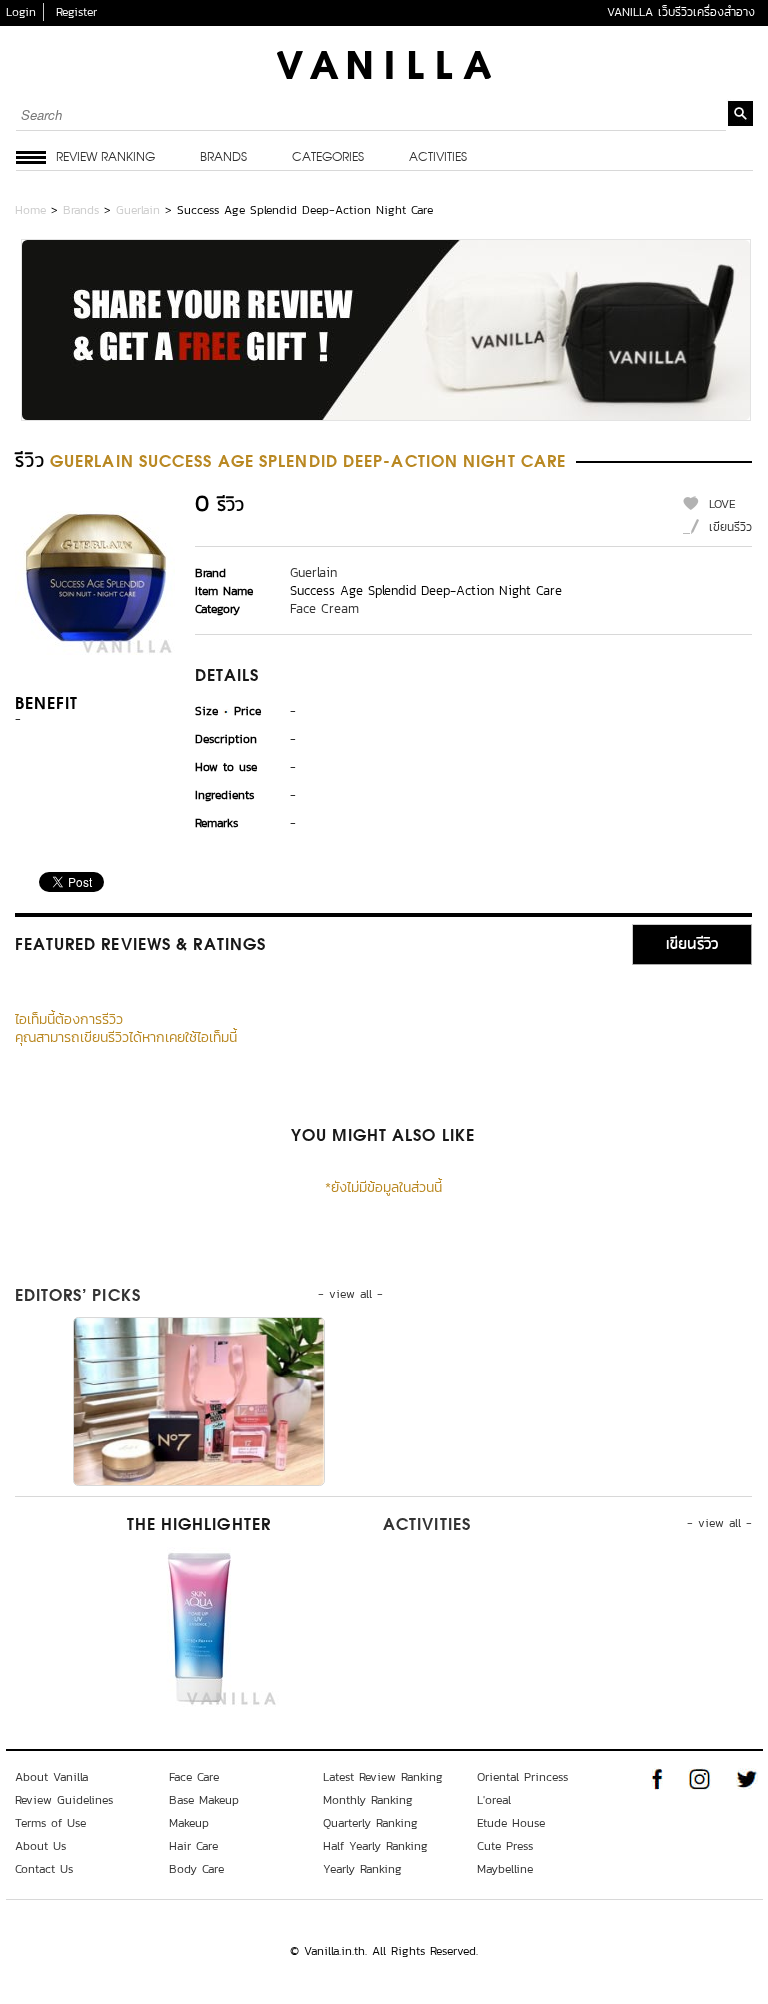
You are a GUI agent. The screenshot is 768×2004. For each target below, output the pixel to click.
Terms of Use (50, 1823)
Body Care (196, 1869)
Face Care (194, 1777)
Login (21, 12)
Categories (328, 158)
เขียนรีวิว (730, 527)
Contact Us (44, 1869)
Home (30, 210)
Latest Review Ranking (383, 1777)
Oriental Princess (522, 1777)
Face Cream (324, 608)
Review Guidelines (64, 1800)
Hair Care (193, 1846)
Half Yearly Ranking (375, 1846)
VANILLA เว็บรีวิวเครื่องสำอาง (681, 12)
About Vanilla (51, 1777)
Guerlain (138, 210)
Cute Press (505, 1846)
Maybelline (505, 1869)
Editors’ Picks (78, 1297)
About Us (40, 1846)
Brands (223, 158)
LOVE (722, 504)
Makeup (189, 1823)
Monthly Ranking (368, 1800)
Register (76, 12)
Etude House (511, 1823)
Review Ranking (105, 158)
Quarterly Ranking (370, 1823)
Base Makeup (204, 1800)
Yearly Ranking (362, 1869)
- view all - (350, 1294)
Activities (438, 158)
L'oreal (494, 1800)
